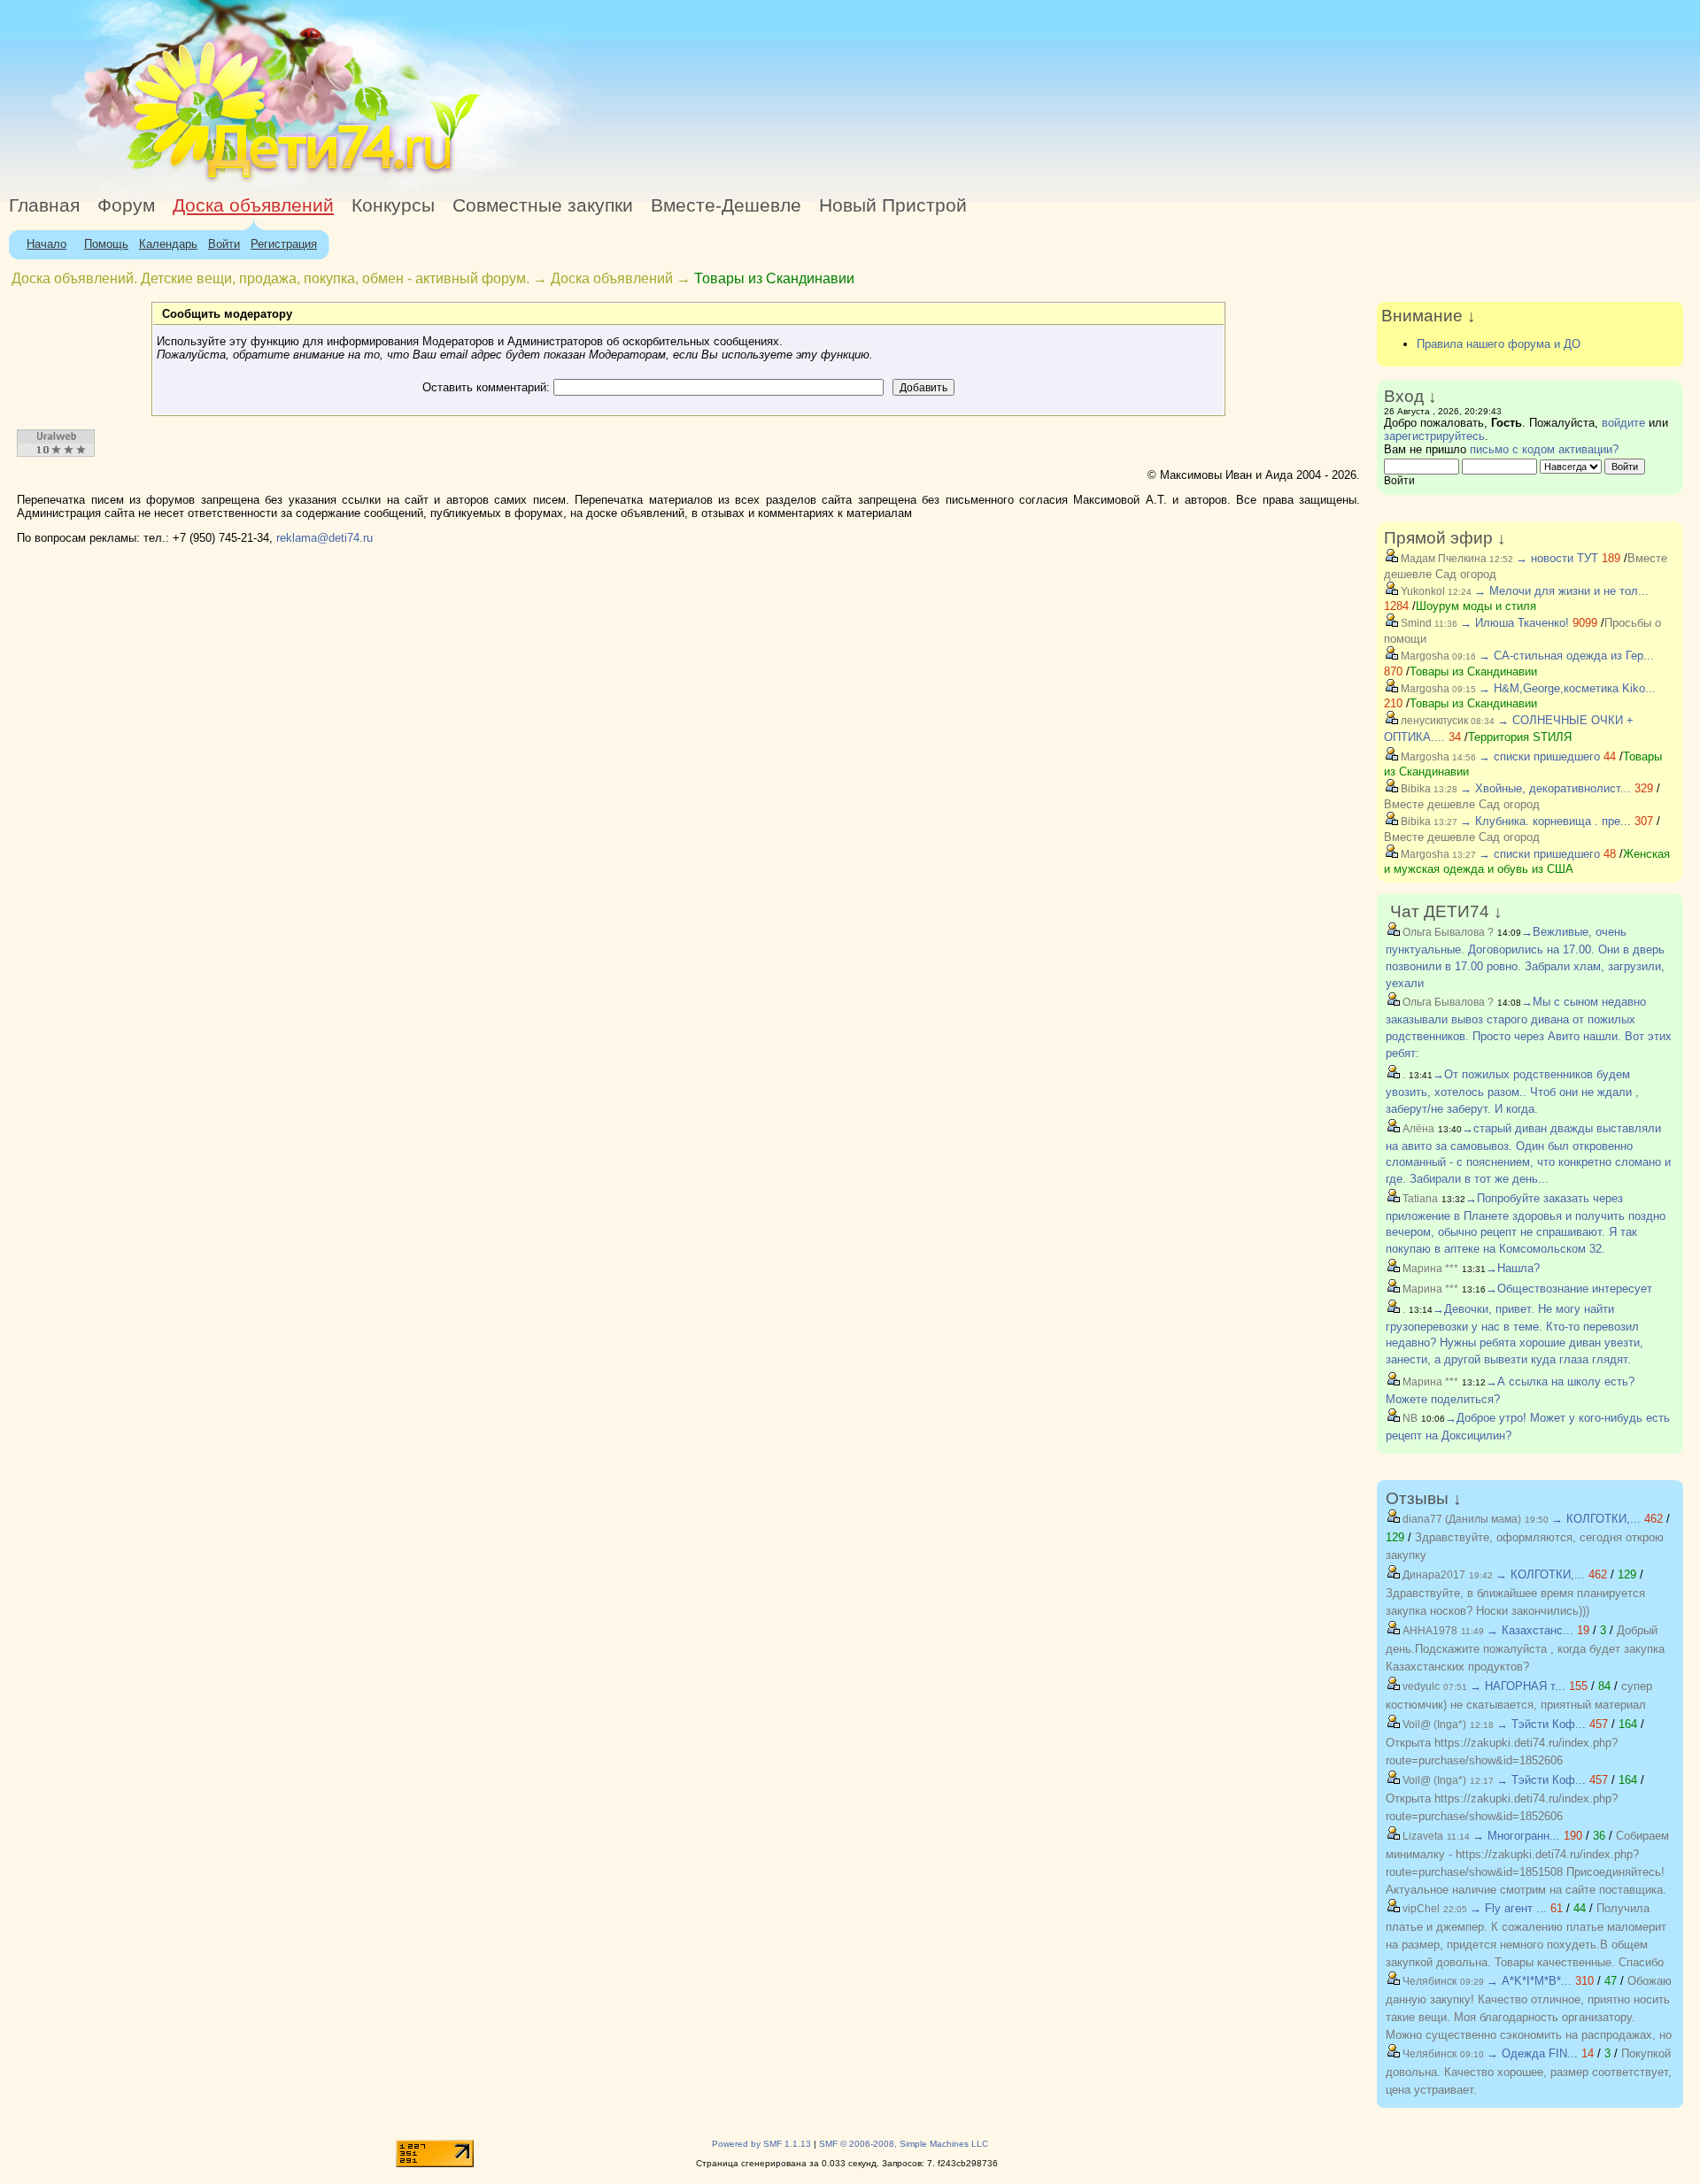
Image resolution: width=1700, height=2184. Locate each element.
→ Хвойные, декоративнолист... (1545, 788)
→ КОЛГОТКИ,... (1596, 1519)
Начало (46, 244)
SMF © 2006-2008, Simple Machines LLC (904, 2144)
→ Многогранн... (1516, 1836)
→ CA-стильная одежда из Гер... (1566, 656)
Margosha (1424, 656)
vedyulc (1420, 1686)
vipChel (1420, 1909)
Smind (1415, 623)
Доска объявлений (253, 205)
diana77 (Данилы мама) (1460, 1519)
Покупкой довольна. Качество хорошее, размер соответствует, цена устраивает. (1529, 2072)
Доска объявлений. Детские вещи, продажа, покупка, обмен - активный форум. (270, 278)
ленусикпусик (1433, 721)
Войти (224, 244)
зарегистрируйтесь (1434, 436)
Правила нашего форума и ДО (1499, 344)
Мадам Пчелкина (1442, 559)
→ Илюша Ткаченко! (1515, 623)
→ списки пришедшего (1539, 756)
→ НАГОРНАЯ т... (1518, 1686)
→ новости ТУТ (1557, 558)
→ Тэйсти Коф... (1541, 1724)
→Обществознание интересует (1569, 1289)
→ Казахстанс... (1530, 1630)
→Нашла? (1513, 1268)
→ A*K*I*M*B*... (1529, 1981)
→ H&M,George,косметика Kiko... (1567, 688)
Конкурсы (393, 205)
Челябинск (1428, 1981)
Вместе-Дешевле (726, 205)
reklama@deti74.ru (325, 538)
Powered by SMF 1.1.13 (761, 2144)
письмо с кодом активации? (1544, 449)
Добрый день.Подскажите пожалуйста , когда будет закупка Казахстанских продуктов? (1525, 1648)
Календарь (168, 244)
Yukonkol (1422, 591)
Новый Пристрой (893, 205)
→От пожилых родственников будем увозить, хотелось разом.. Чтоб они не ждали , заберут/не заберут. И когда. (1512, 1092)
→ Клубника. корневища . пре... (1545, 821)
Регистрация (284, 244)
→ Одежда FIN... (1532, 2053)
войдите (1623, 423)
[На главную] (162, 181)
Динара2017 (1433, 1575)
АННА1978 (1429, 1631)
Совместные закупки (543, 205)
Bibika (1414, 789)
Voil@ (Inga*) (1433, 1725)
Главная (44, 205)
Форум (126, 205)
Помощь (106, 244)
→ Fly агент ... (1508, 1908)
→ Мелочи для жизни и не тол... (1561, 591)
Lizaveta (1422, 1836)
